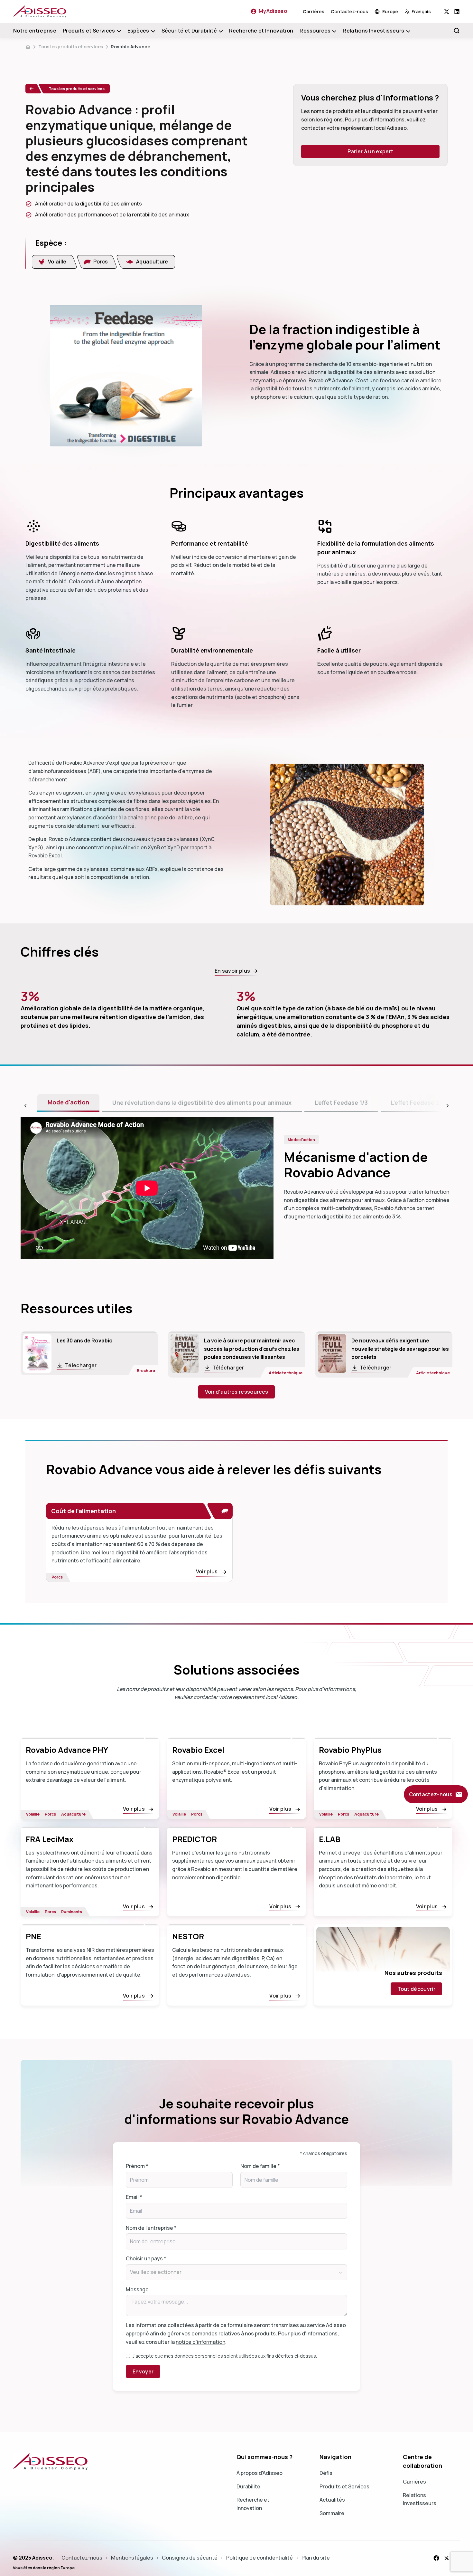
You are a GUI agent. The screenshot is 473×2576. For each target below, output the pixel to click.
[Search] (457, 31)
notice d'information (200, 2342)
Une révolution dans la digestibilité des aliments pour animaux (202, 1102)
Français (421, 11)
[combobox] (424, 11)
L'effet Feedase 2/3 (418, 1102)
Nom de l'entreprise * (151, 2228)
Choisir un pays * (146, 2258)
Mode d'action (68, 1102)
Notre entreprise (35, 31)
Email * (134, 2197)
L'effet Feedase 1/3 (341, 1102)
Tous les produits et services (71, 47)
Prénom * (137, 2166)
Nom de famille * (260, 2166)
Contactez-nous (349, 11)
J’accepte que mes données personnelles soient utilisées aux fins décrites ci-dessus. (225, 2356)
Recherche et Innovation (261, 31)
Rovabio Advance (130, 47)
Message (137, 2289)
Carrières (314, 11)
